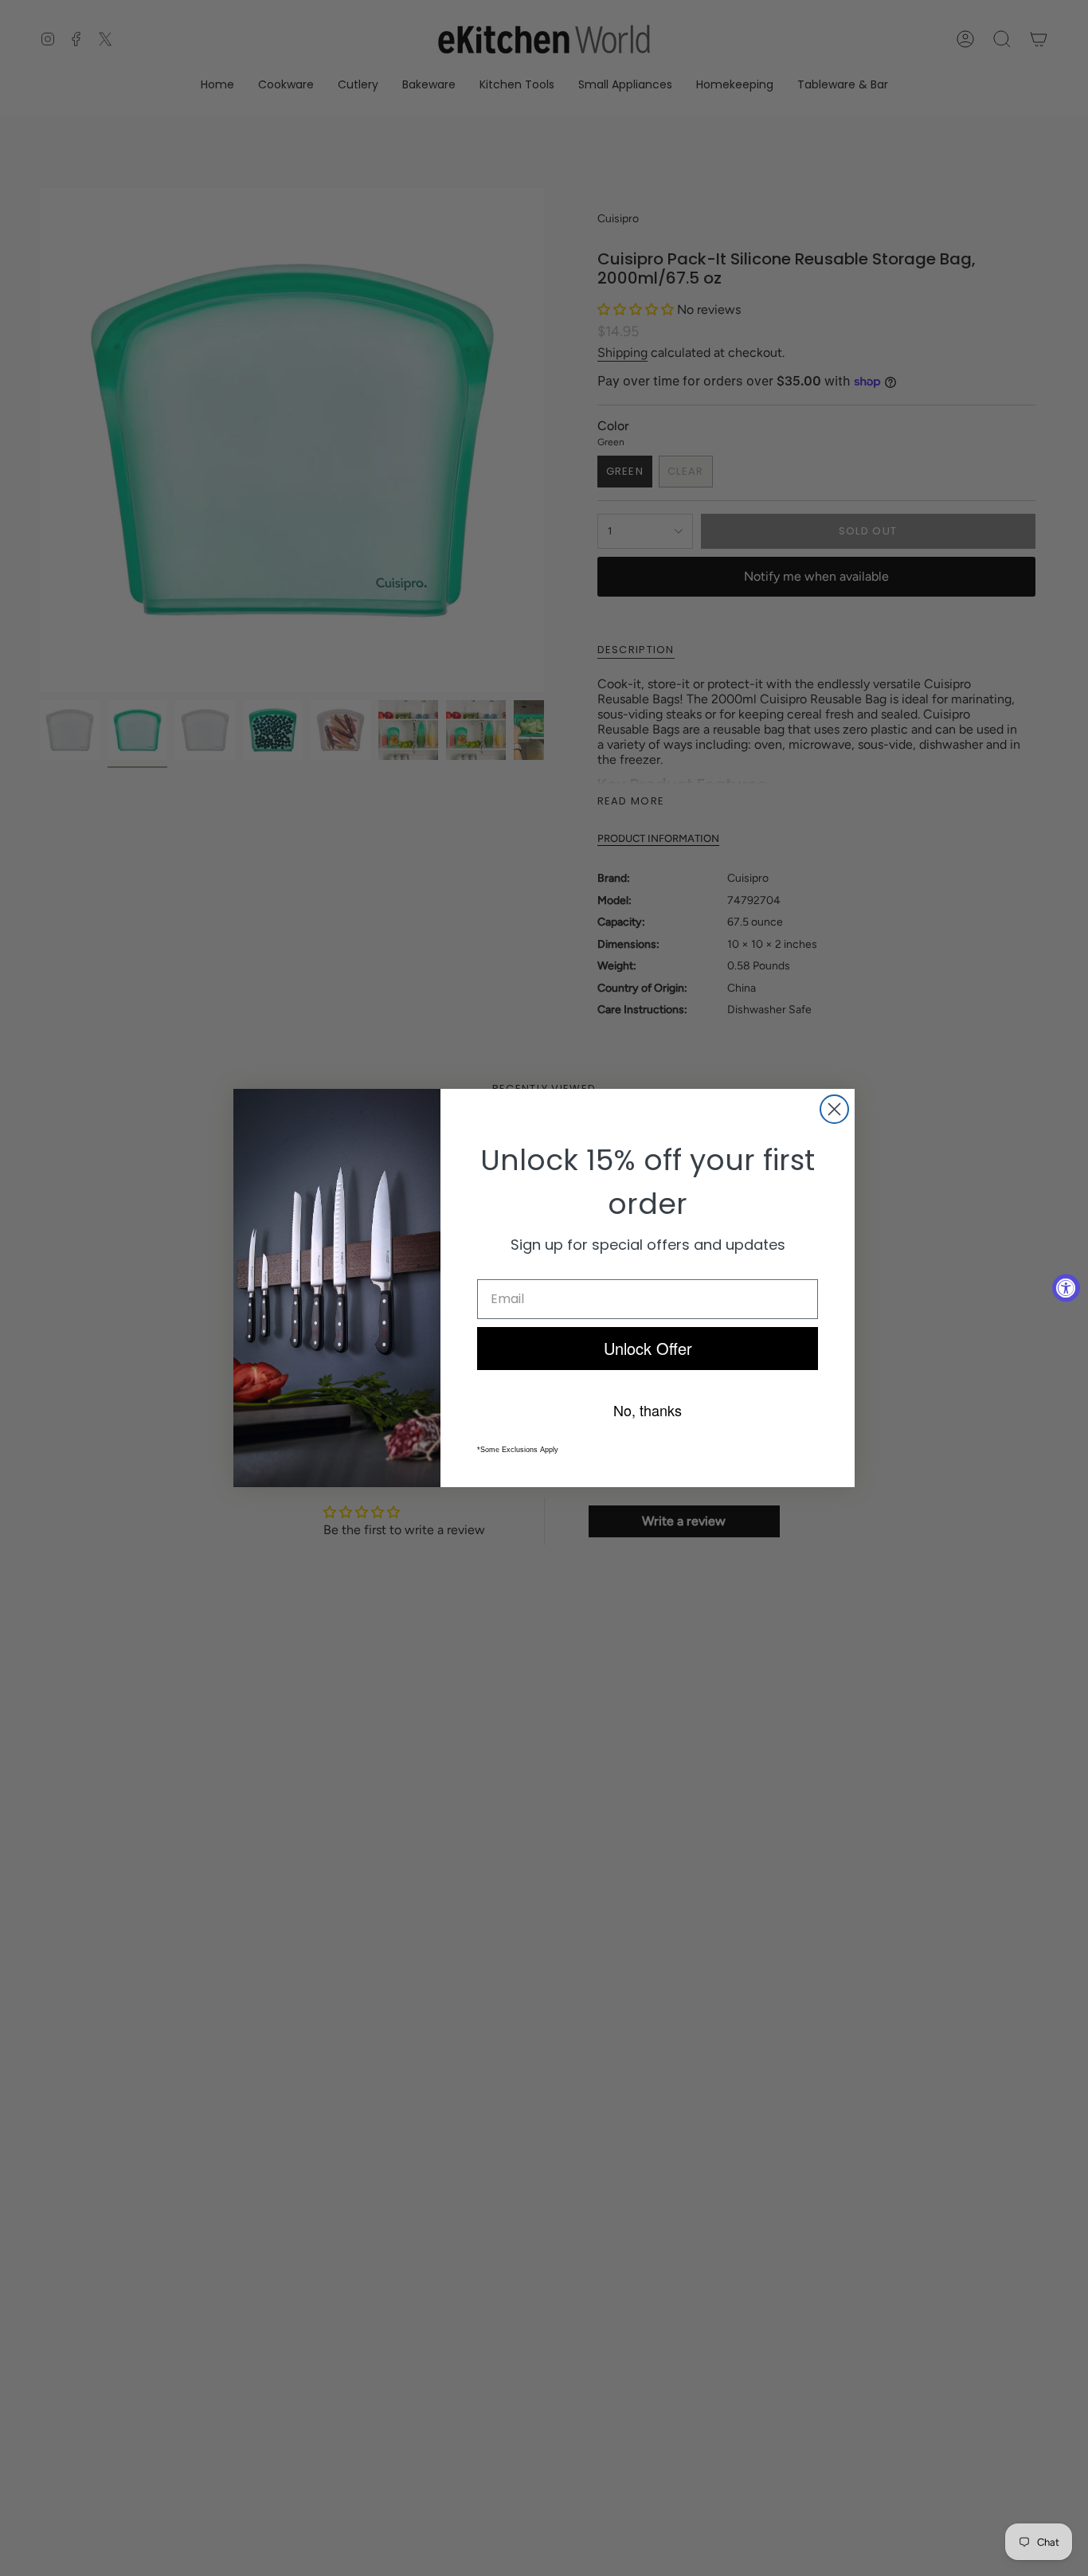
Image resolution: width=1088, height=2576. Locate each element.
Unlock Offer (648, 1348)
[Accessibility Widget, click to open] (1066, 1288)
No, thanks (648, 1410)
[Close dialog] (834, 1109)
